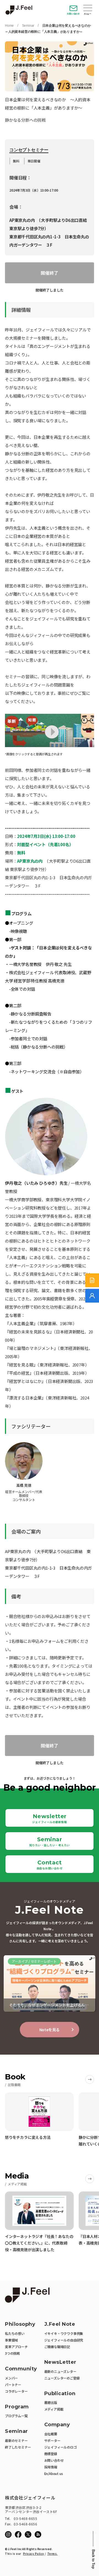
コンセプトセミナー (29, 150)
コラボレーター (16, 2391)
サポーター (52, 2440)
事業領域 (11, 2340)
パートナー (13, 2385)
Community (21, 2369)
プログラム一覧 (16, 2416)
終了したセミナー (18, 2447)
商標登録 (51, 2454)
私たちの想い (15, 2333)
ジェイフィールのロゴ (61, 2447)
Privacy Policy (34, 2554)
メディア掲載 (54, 2409)
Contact (50, 1865)
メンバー (11, 2378)
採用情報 (51, 2467)
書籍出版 (51, 2402)
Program (17, 2407)
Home (9, 26)
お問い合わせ (73, 14)
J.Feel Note (60, 2324)
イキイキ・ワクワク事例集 (64, 2333)
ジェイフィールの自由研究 (64, 2340)
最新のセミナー (16, 2440)
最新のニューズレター (60, 2371)
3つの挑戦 (12, 2353)
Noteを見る (50, 2030)
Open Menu (88, 9)
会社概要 (51, 2434)
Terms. (53, 2554)
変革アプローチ (16, 2347)
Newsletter (50, 1818)
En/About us (54, 2473)
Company (57, 2425)
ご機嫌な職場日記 (57, 2347)
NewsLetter (60, 2362)
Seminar (28, 26)
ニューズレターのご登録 (62, 2378)
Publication (60, 2394)
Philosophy (20, 2324)
